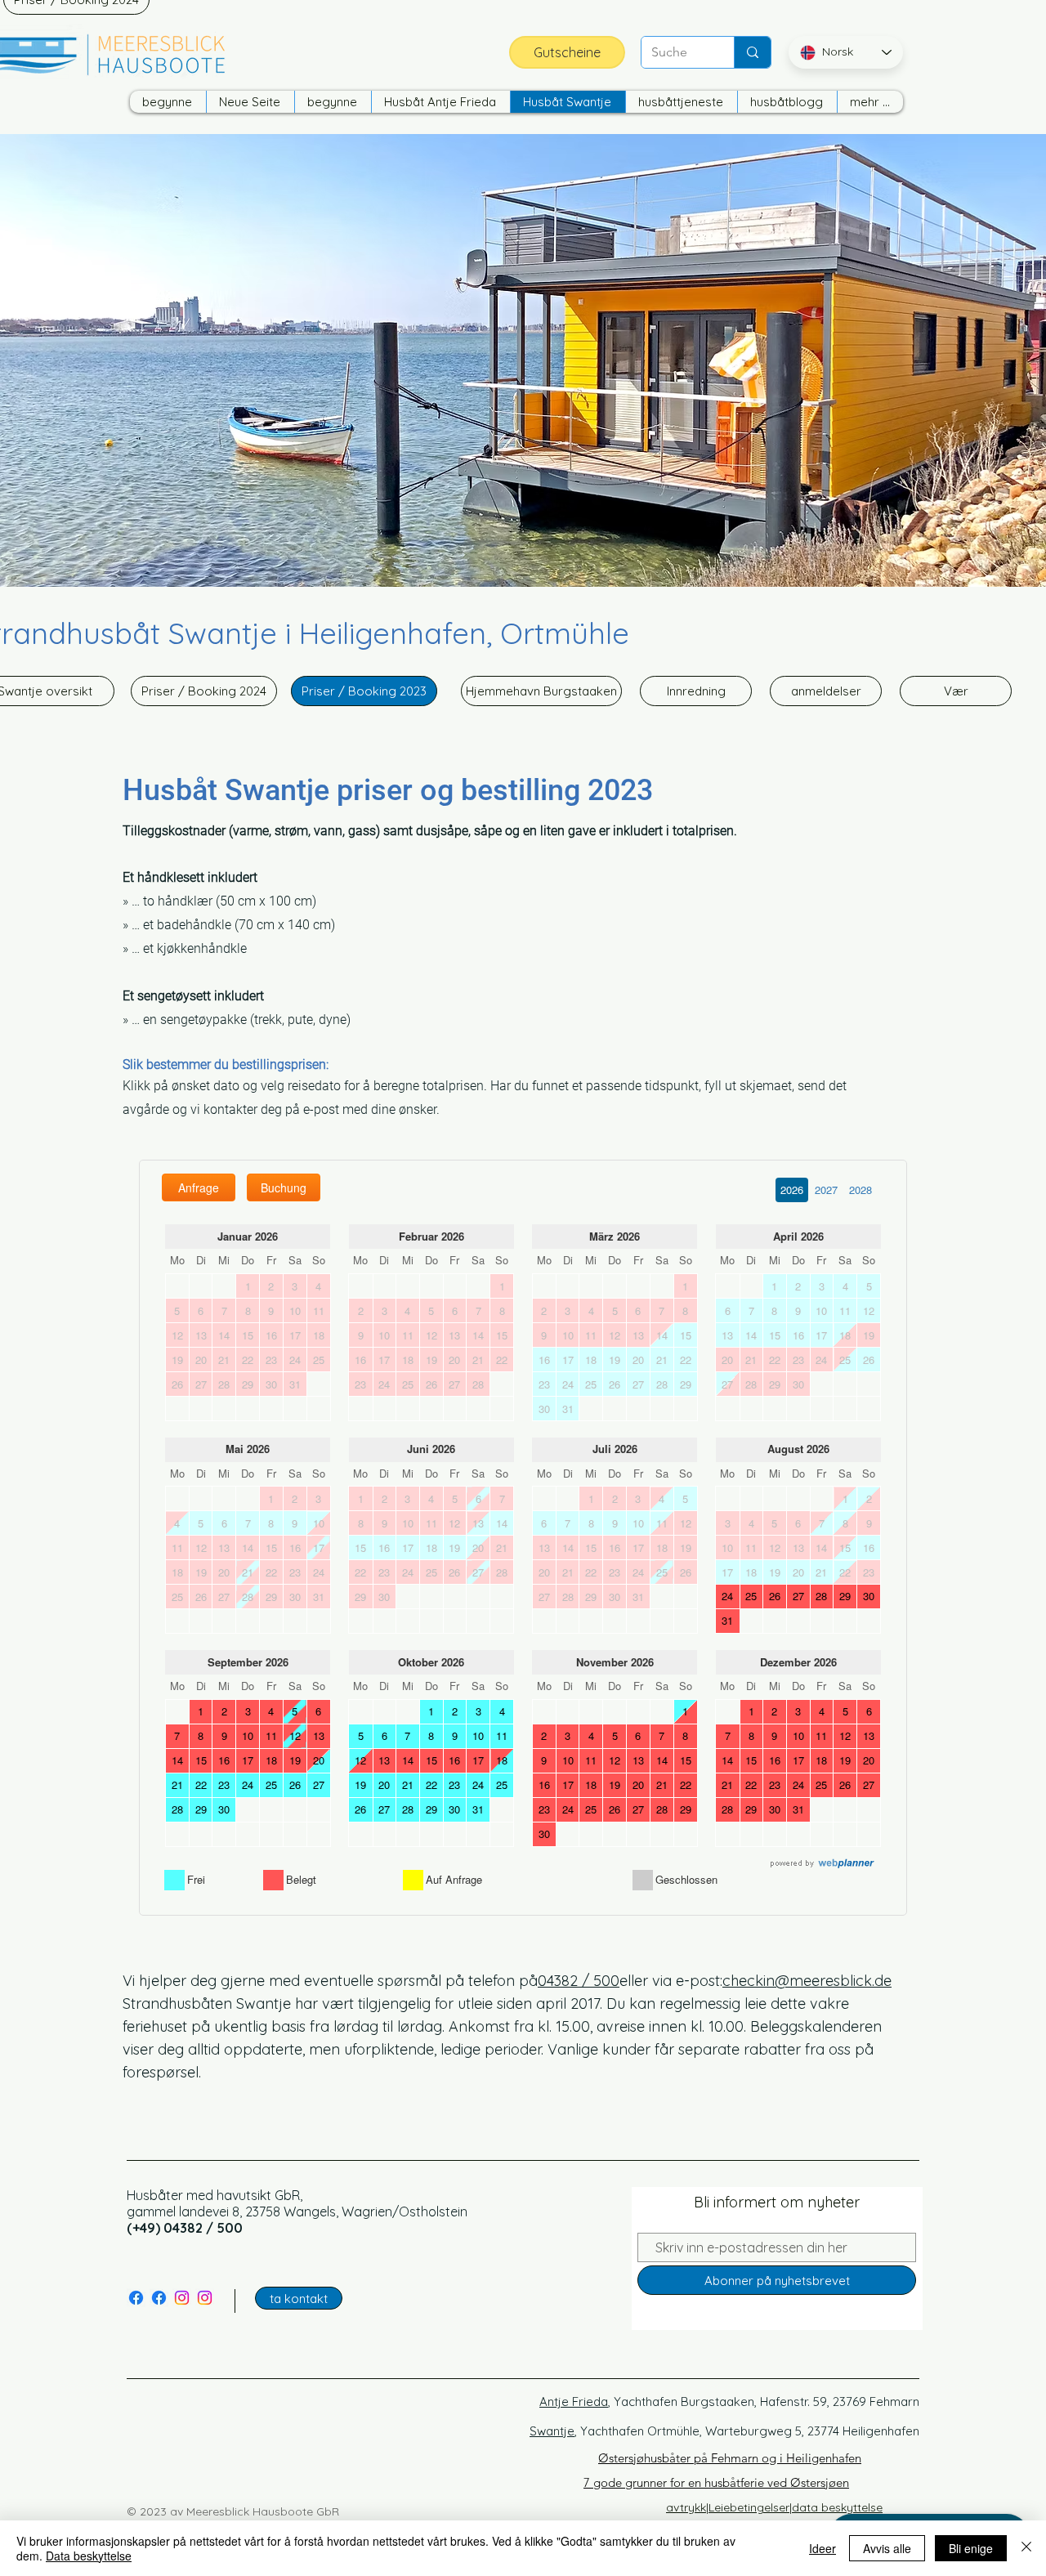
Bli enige (971, 2548)
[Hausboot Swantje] (136, 2298)
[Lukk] (1026, 2548)
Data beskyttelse (89, 2556)
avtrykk (686, 2507)
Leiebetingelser (749, 2507)
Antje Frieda (574, 2402)
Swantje (552, 2431)
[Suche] (752, 52)
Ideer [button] (822, 2548)
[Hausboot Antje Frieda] (159, 2298)
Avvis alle (887, 2548)
